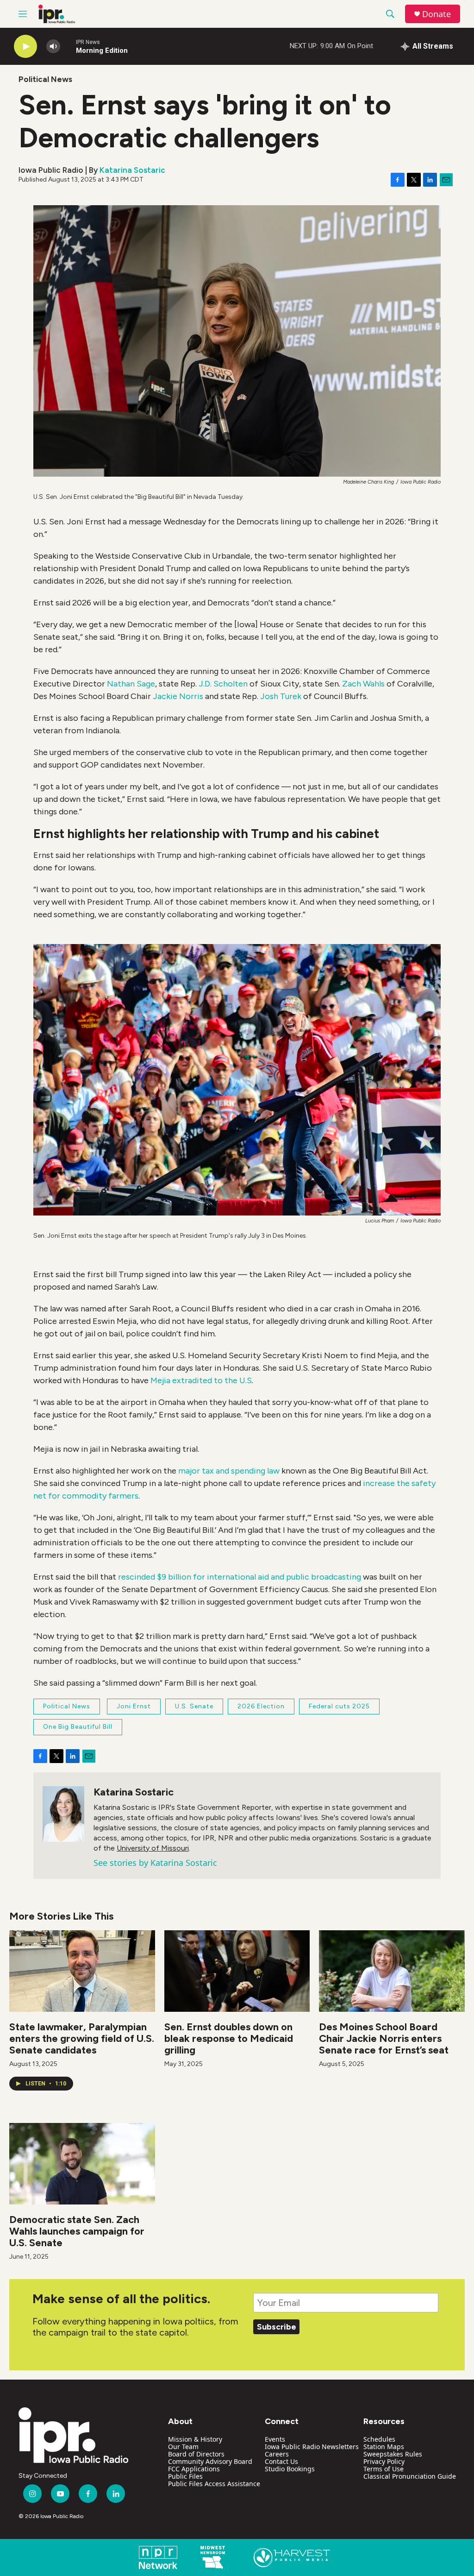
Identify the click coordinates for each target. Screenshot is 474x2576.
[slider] (68, 46)
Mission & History (195, 2439)
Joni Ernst (134, 1706)
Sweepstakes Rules (393, 2454)
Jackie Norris (178, 696)
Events (275, 2439)
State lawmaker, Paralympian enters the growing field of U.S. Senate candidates (82, 2038)
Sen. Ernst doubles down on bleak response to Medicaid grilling (229, 2038)
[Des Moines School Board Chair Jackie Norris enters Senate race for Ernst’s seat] (392, 1971)
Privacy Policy (384, 2461)
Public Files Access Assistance (214, 2484)
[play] (25, 47)
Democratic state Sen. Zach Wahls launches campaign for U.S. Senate (77, 2231)
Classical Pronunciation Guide (410, 2476)
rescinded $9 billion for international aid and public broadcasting (239, 1577)
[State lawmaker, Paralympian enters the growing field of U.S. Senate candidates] (82, 1971)
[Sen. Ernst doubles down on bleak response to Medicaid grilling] (237, 1971)
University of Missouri (153, 1848)
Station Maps (384, 2447)
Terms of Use (384, 2469)
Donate (437, 14)
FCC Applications (194, 2469)
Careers (277, 2454)
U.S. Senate (194, 1706)
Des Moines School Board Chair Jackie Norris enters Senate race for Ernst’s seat (384, 2038)
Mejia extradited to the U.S (201, 1380)
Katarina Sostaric (132, 170)
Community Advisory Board (210, 2461)
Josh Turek (281, 696)
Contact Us (281, 2461)
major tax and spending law (229, 1471)
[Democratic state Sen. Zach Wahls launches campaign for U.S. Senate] (82, 2163)
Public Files (185, 2476)
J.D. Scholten (223, 684)
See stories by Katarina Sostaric (155, 1863)
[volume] (53, 47)
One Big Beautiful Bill (78, 1727)
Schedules (379, 2439)
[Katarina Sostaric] (63, 1814)
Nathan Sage (131, 684)
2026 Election (261, 1706)
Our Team (183, 2447)
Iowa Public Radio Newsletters (312, 2447)
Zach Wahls (363, 684)
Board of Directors (196, 2454)
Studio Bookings (290, 2469)
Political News (45, 79)
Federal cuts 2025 (339, 1706)
